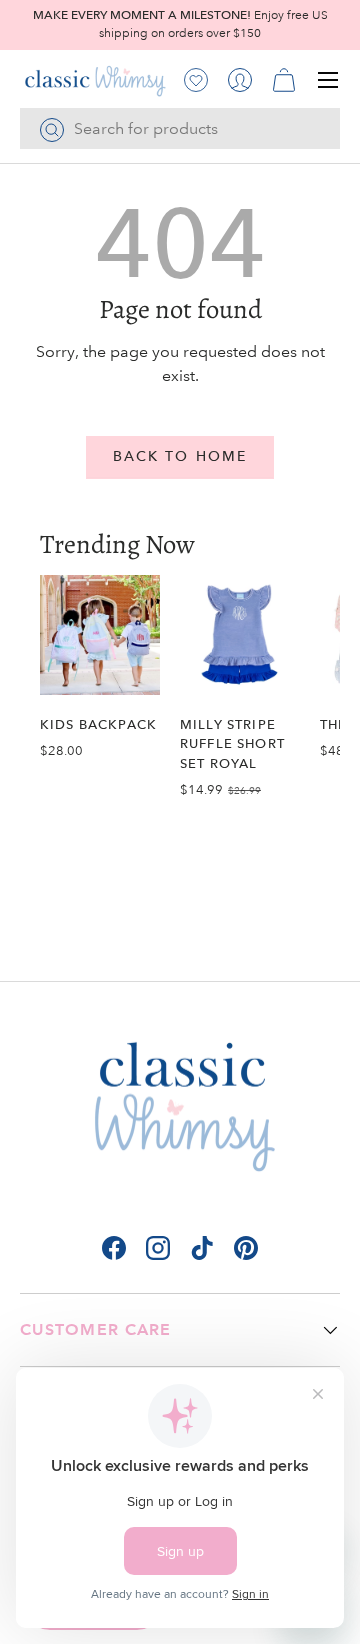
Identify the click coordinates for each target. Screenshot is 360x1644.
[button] (284, 80)
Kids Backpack (98, 724)
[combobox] (180, 128)
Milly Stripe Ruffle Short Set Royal (232, 743)
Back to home (180, 456)
